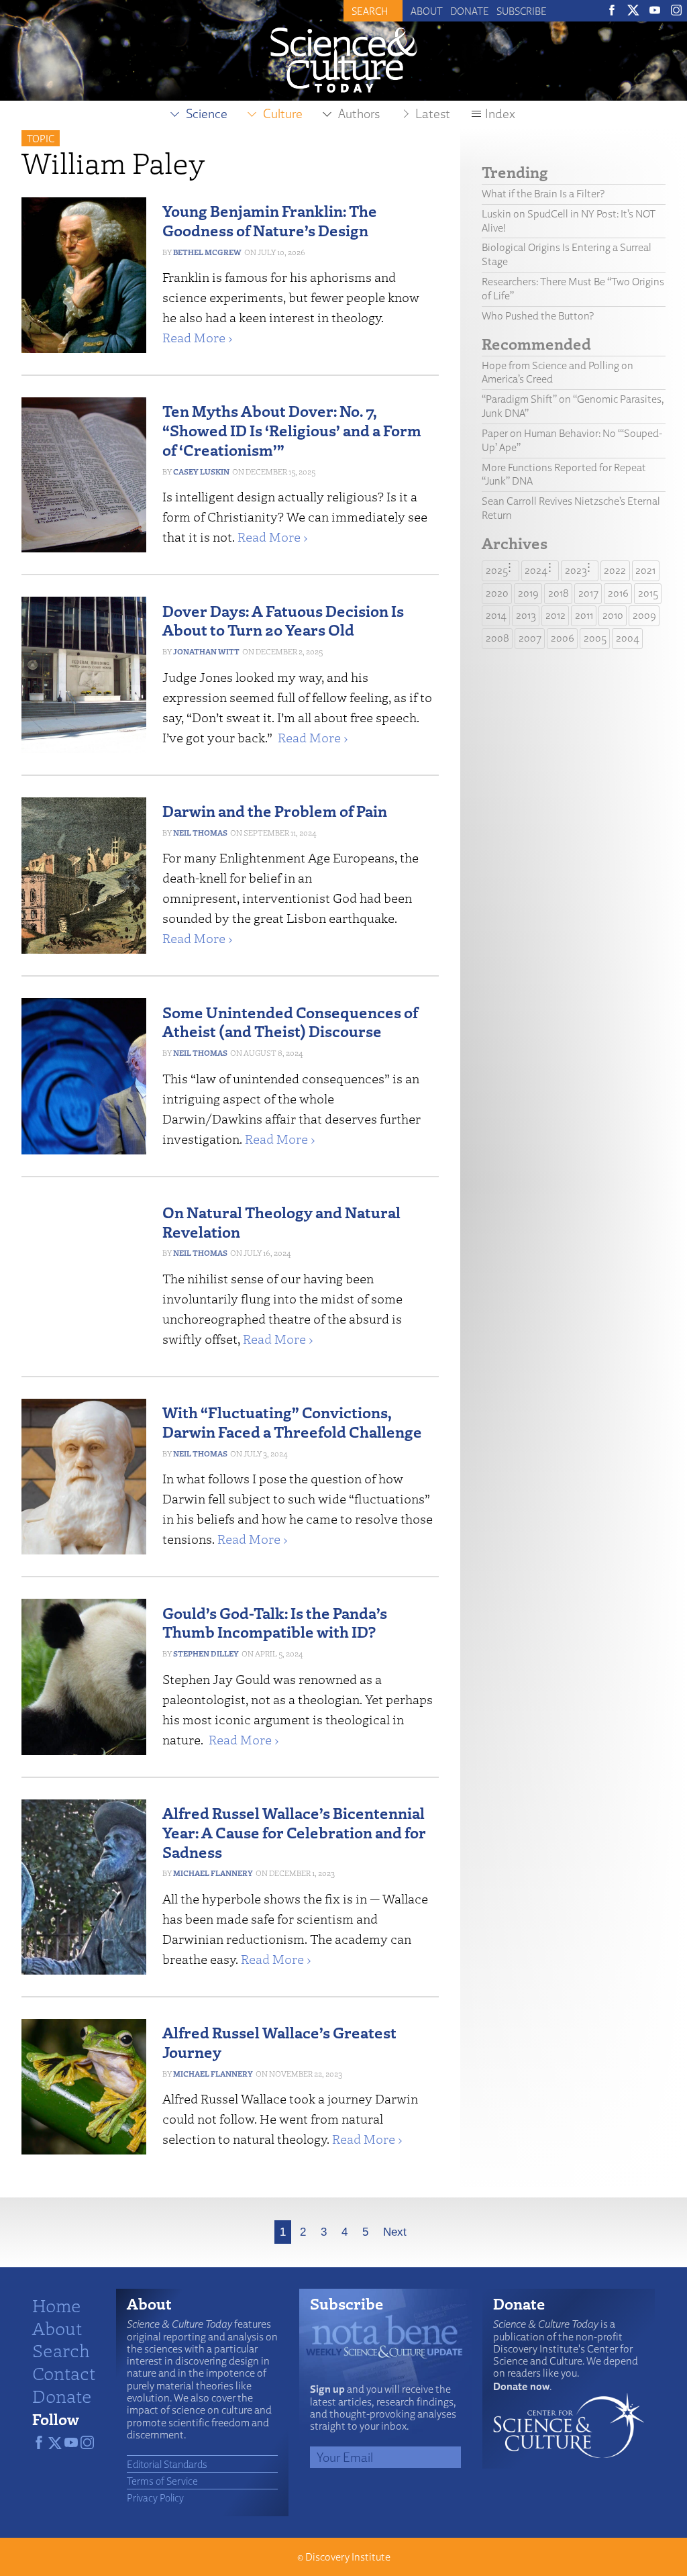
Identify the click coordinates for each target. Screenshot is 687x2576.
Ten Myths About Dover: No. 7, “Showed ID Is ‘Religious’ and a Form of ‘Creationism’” (292, 430)
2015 (648, 593)
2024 (536, 570)
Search (61, 2350)
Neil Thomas (200, 833)
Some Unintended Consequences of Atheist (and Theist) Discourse (290, 1022)
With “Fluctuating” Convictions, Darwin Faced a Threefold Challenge (292, 1422)
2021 (645, 570)
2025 (497, 570)
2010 (613, 615)
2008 (497, 638)
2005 (595, 638)
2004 (628, 638)
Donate (470, 11)
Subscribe (522, 11)
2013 (526, 615)
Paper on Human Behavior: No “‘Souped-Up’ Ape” (572, 440)
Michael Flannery (213, 1873)
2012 (556, 615)
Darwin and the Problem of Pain (275, 810)
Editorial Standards (167, 2464)
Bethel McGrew (207, 252)
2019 (528, 593)
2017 (588, 593)
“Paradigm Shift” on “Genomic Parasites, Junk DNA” (573, 406)
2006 (563, 638)
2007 (530, 638)
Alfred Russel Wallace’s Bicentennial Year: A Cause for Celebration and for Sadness (294, 1832)
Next (395, 2232)
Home (57, 2305)
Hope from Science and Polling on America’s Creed (558, 373)
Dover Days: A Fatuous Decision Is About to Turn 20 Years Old (283, 620)
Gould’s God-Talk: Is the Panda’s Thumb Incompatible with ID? (275, 1622)
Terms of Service (162, 2481)
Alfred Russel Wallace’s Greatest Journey (279, 2042)
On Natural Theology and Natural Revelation (281, 1222)
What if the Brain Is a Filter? (543, 194)
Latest (433, 113)
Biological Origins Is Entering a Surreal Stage (567, 254)
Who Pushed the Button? (538, 316)
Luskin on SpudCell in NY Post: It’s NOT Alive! (569, 221)
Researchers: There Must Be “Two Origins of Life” (573, 289)
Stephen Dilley (206, 1653)
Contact (64, 2373)
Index (500, 113)
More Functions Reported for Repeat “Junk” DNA (564, 475)
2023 (576, 570)
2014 (496, 615)
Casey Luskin (201, 472)
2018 (559, 593)
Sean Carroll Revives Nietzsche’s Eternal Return (571, 508)
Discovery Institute (348, 2557)
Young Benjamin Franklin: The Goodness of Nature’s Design (270, 220)
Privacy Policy (155, 2497)
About (427, 11)
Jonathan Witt (206, 651)
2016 (618, 593)
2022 (615, 570)
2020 (497, 593)
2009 (644, 615)
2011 (584, 615)
